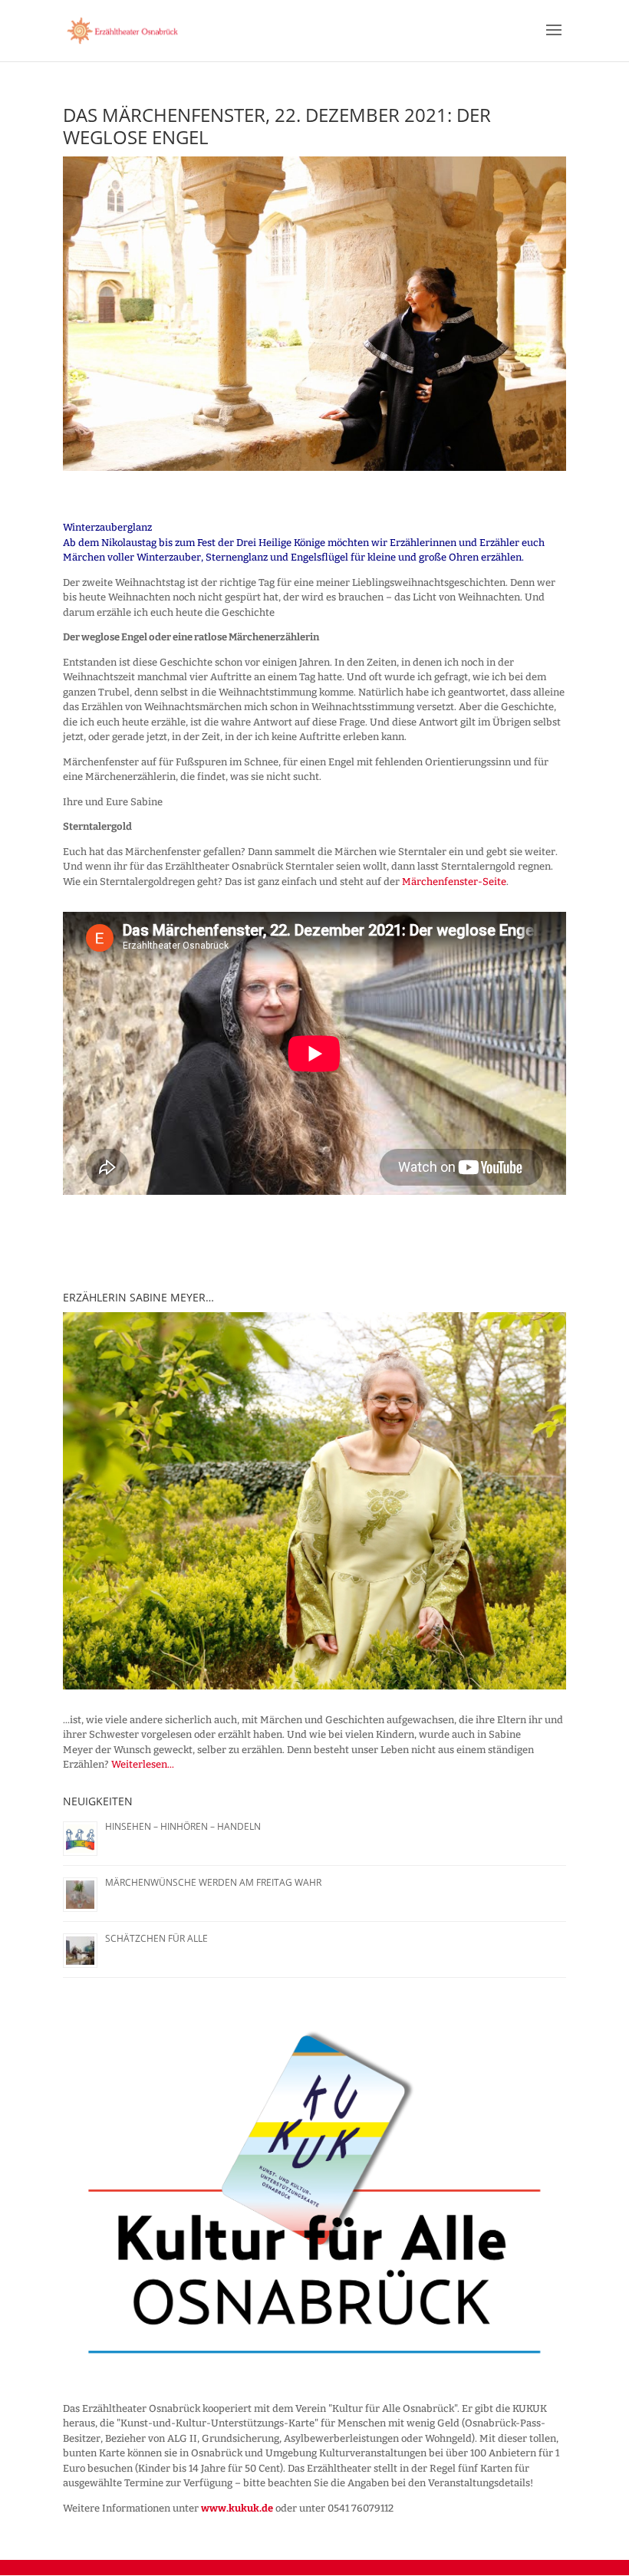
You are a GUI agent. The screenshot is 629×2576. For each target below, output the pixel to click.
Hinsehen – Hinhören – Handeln (183, 1826)
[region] (314, 1501)
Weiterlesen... (143, 1764)
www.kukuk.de (237, 2508)
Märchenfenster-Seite (454, 882)
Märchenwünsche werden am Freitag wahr (213, 1882)
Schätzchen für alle (156, 1938)
